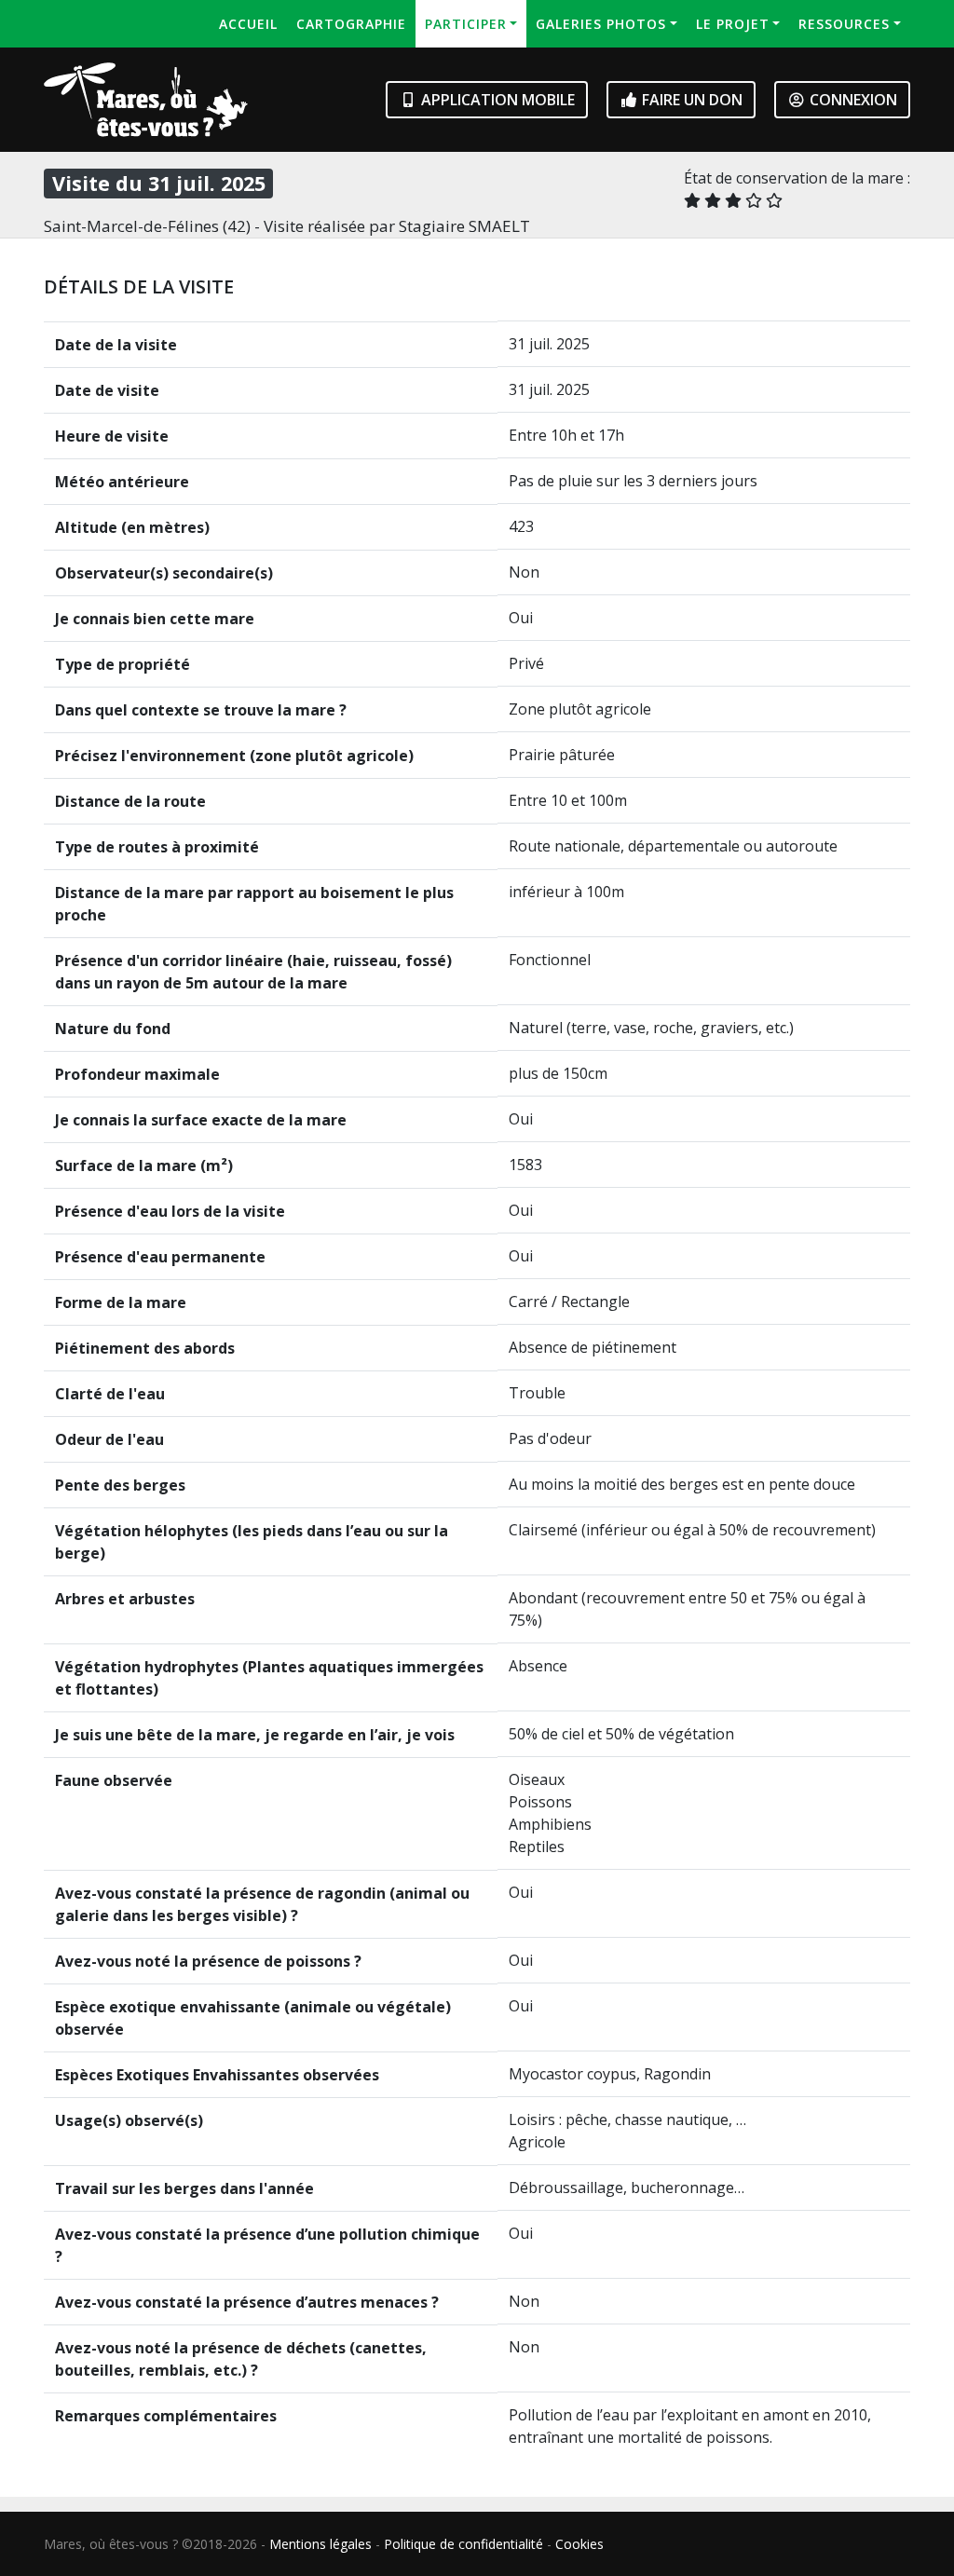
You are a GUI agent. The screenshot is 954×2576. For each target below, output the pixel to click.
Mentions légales (320, 2544)
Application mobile (496, 100)
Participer (466, 24)
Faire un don (690, 100)
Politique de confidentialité (463, 2544)
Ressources (844, 24)
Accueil (248, 24)
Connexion (852, 100)
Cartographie (351, 24)
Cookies (579, 2544)
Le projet (733, 24)
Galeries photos (601, 24)
